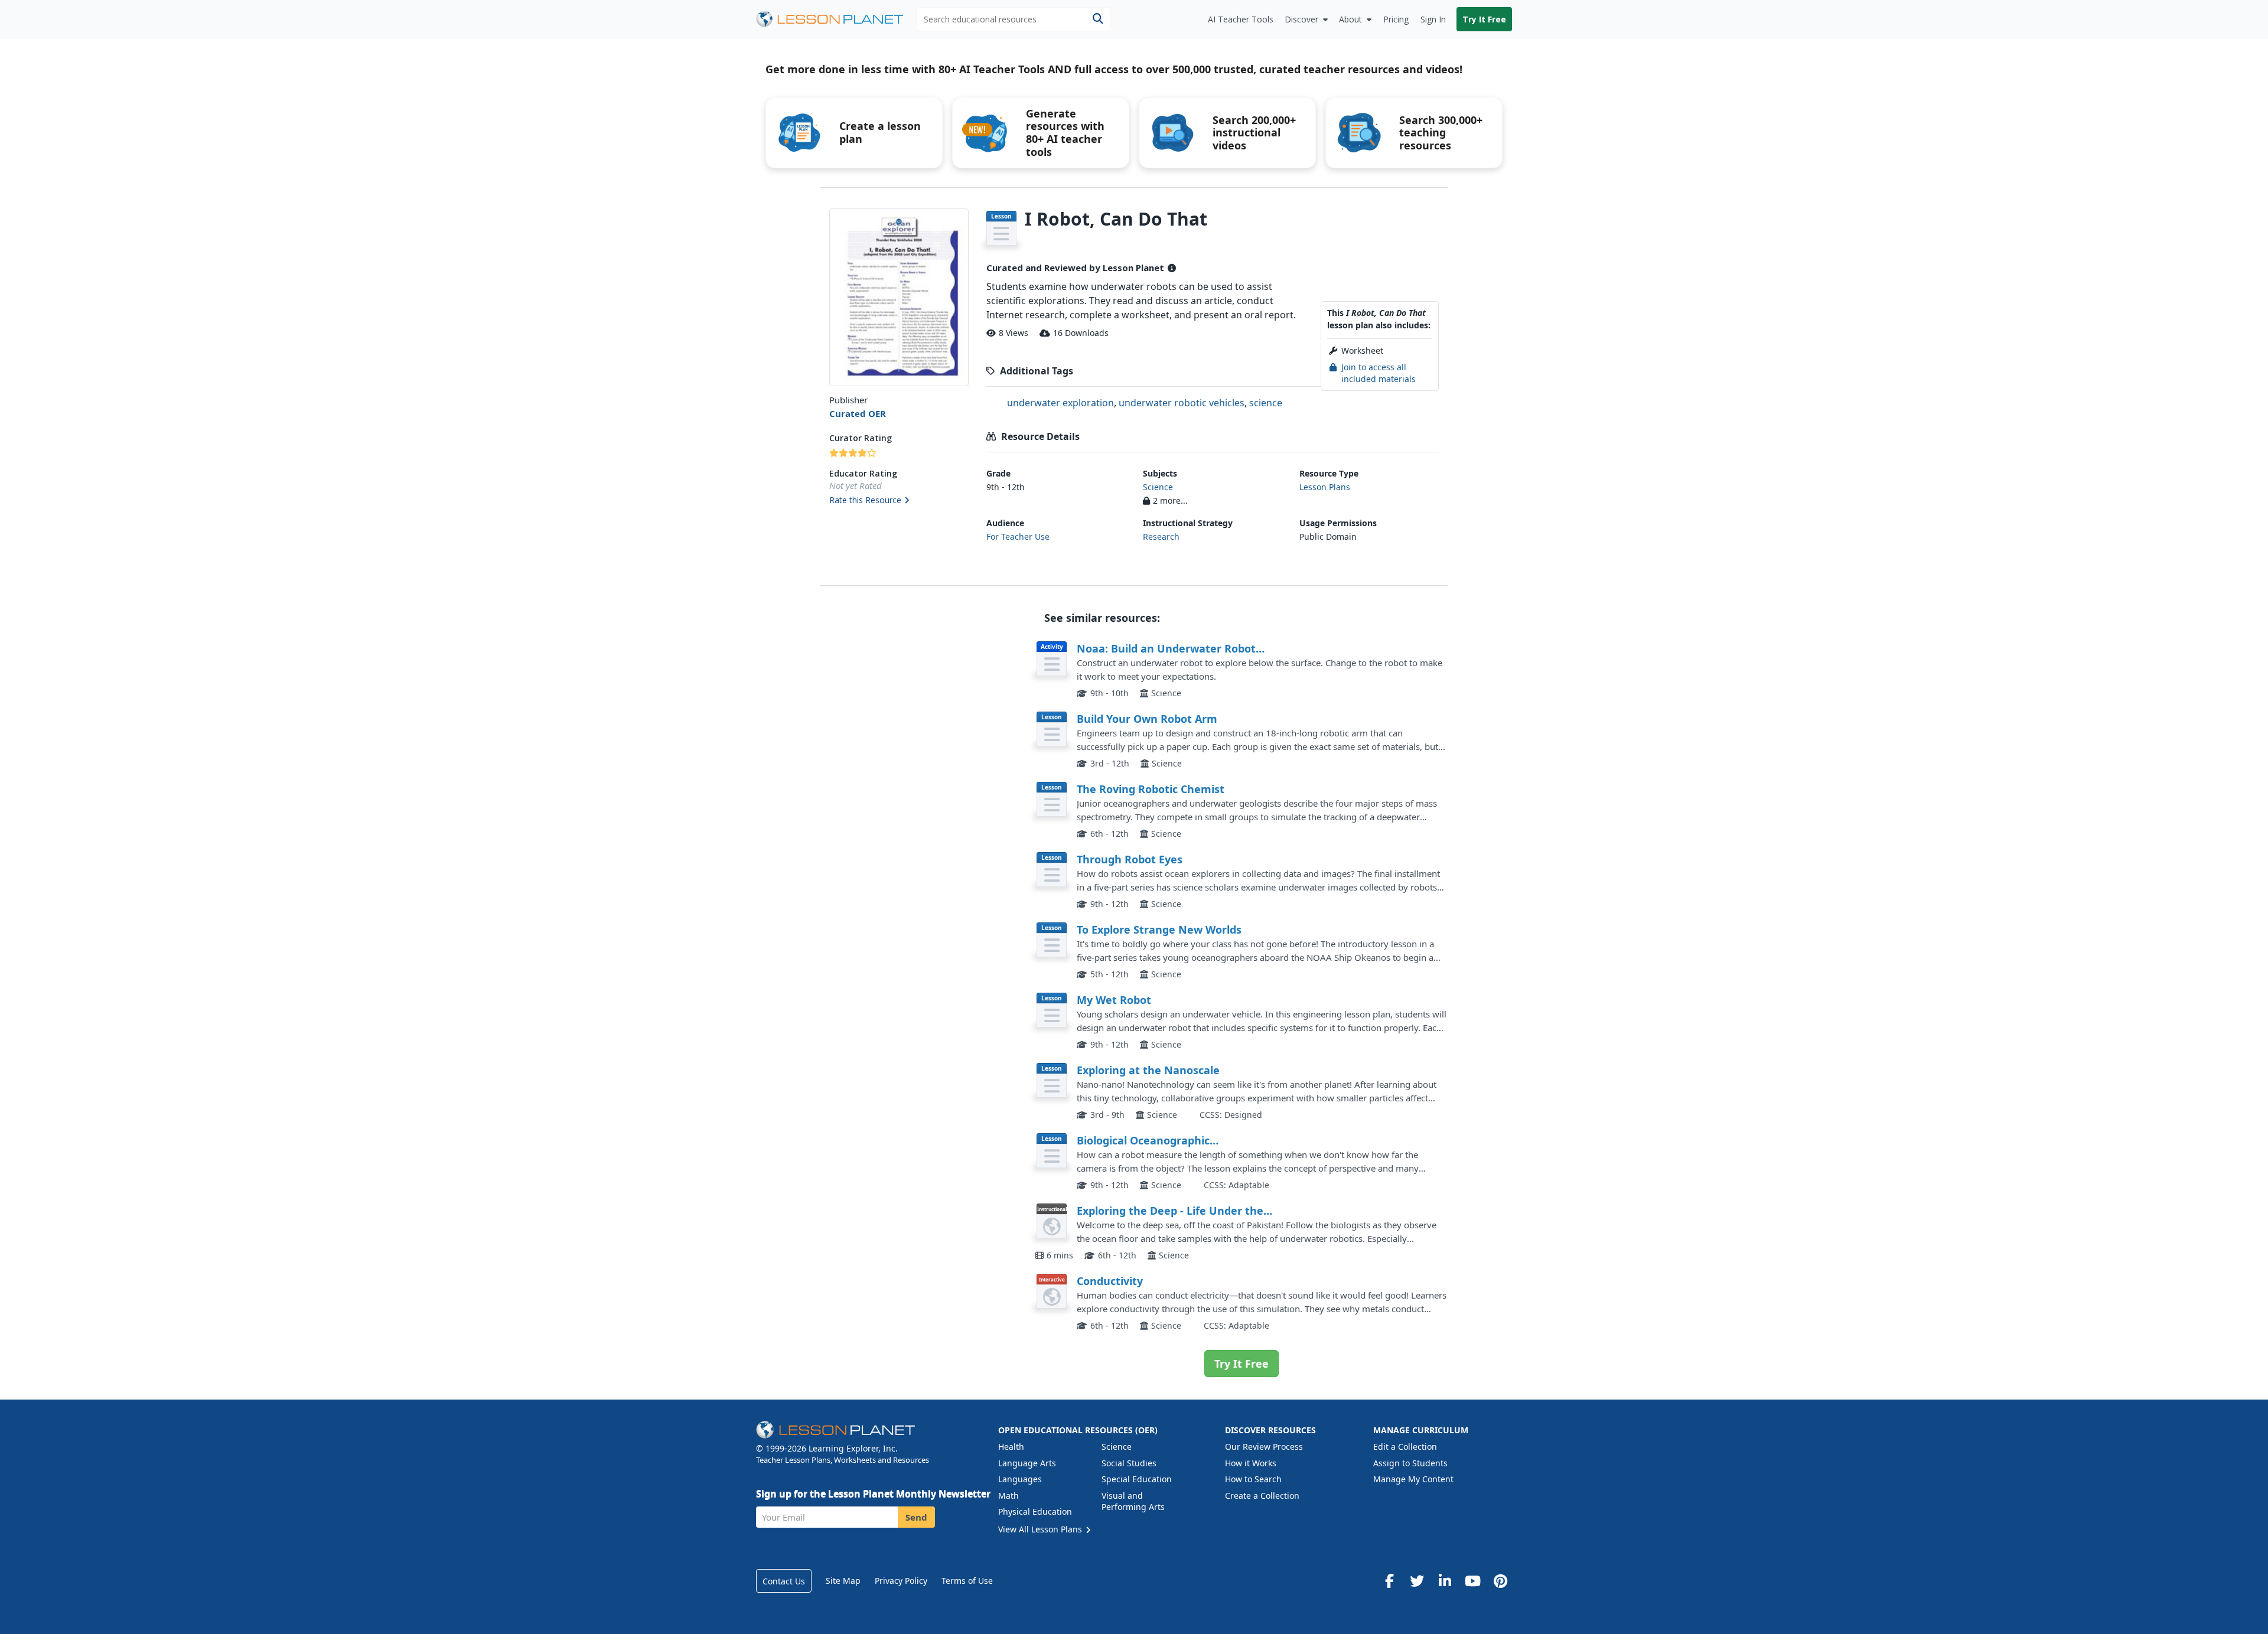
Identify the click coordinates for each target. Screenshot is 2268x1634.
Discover (1301, 19)
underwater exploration (1060, 403)
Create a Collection (1262, 1496)
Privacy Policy (901, 1581)
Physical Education (1035, 1511)
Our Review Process (1264, 1447)
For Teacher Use (1018, 536)
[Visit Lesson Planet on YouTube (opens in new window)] (1472, 1581)
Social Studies (1129, 1463)
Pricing (1396, 19)
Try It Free (1484, 19)
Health (1011, 1447)
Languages (1020, 1479)
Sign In (1433, 19)
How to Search (1253, 1479)
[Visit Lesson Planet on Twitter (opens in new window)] (1417, 1581)
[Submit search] (1098, 19)
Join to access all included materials (1379, 373)
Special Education (1137, 1479)
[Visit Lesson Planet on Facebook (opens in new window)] (1389, 1581)
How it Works (1251, 1463)
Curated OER (858, 413)
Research (1161, 536)
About (1350, 19)
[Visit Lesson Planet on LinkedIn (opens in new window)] (1445, 1581)
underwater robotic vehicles (1182, 403)
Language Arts (1027, 1463)
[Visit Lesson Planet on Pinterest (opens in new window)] (1500, 1581)
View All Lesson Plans (1041, 1529)
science (1266, 403)
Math (1008, 1496)
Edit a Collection (1405, 1447)
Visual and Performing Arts (1133, 1501)
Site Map (843, 1581)
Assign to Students (1410, 1463)
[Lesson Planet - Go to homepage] (836, 19)
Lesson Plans (1325, 487)
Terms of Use (967, 1581)
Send (916, 1517)
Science (1158, 487)
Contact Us (784, 1581)
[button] (899, 501)
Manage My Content (1413, 1479)
